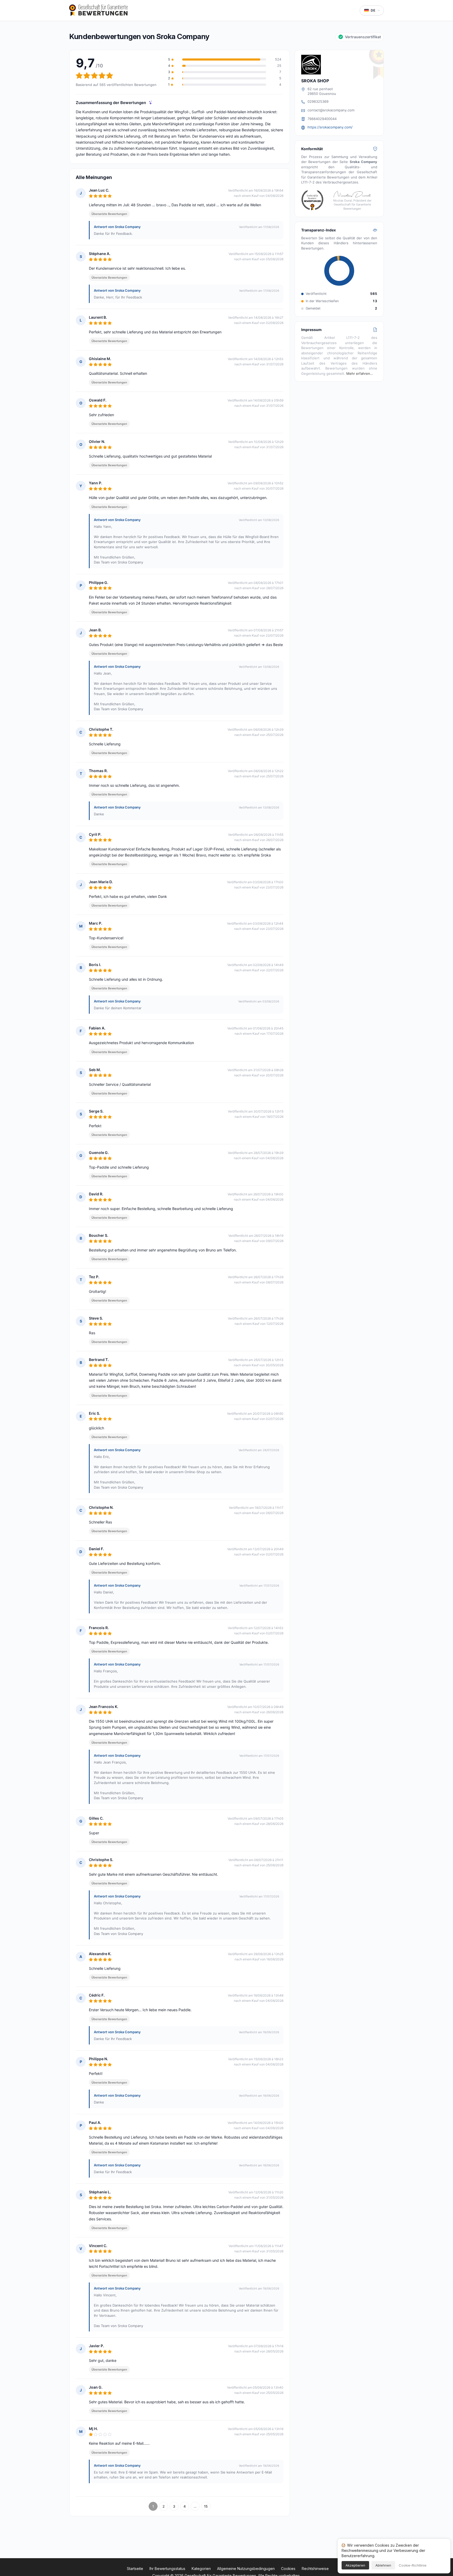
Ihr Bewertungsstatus (167, 2569)
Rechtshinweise (315, 2569)
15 (206, 2506)
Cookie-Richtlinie (413, 2565)
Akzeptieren (355, 2565)
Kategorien (201, 2569)
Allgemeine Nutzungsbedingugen (246, 2569)
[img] (151, 103)
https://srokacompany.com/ (330, 127)
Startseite (135, 2569)
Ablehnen (383, 2565)
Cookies (288, 2569)
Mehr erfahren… (360, 373)
